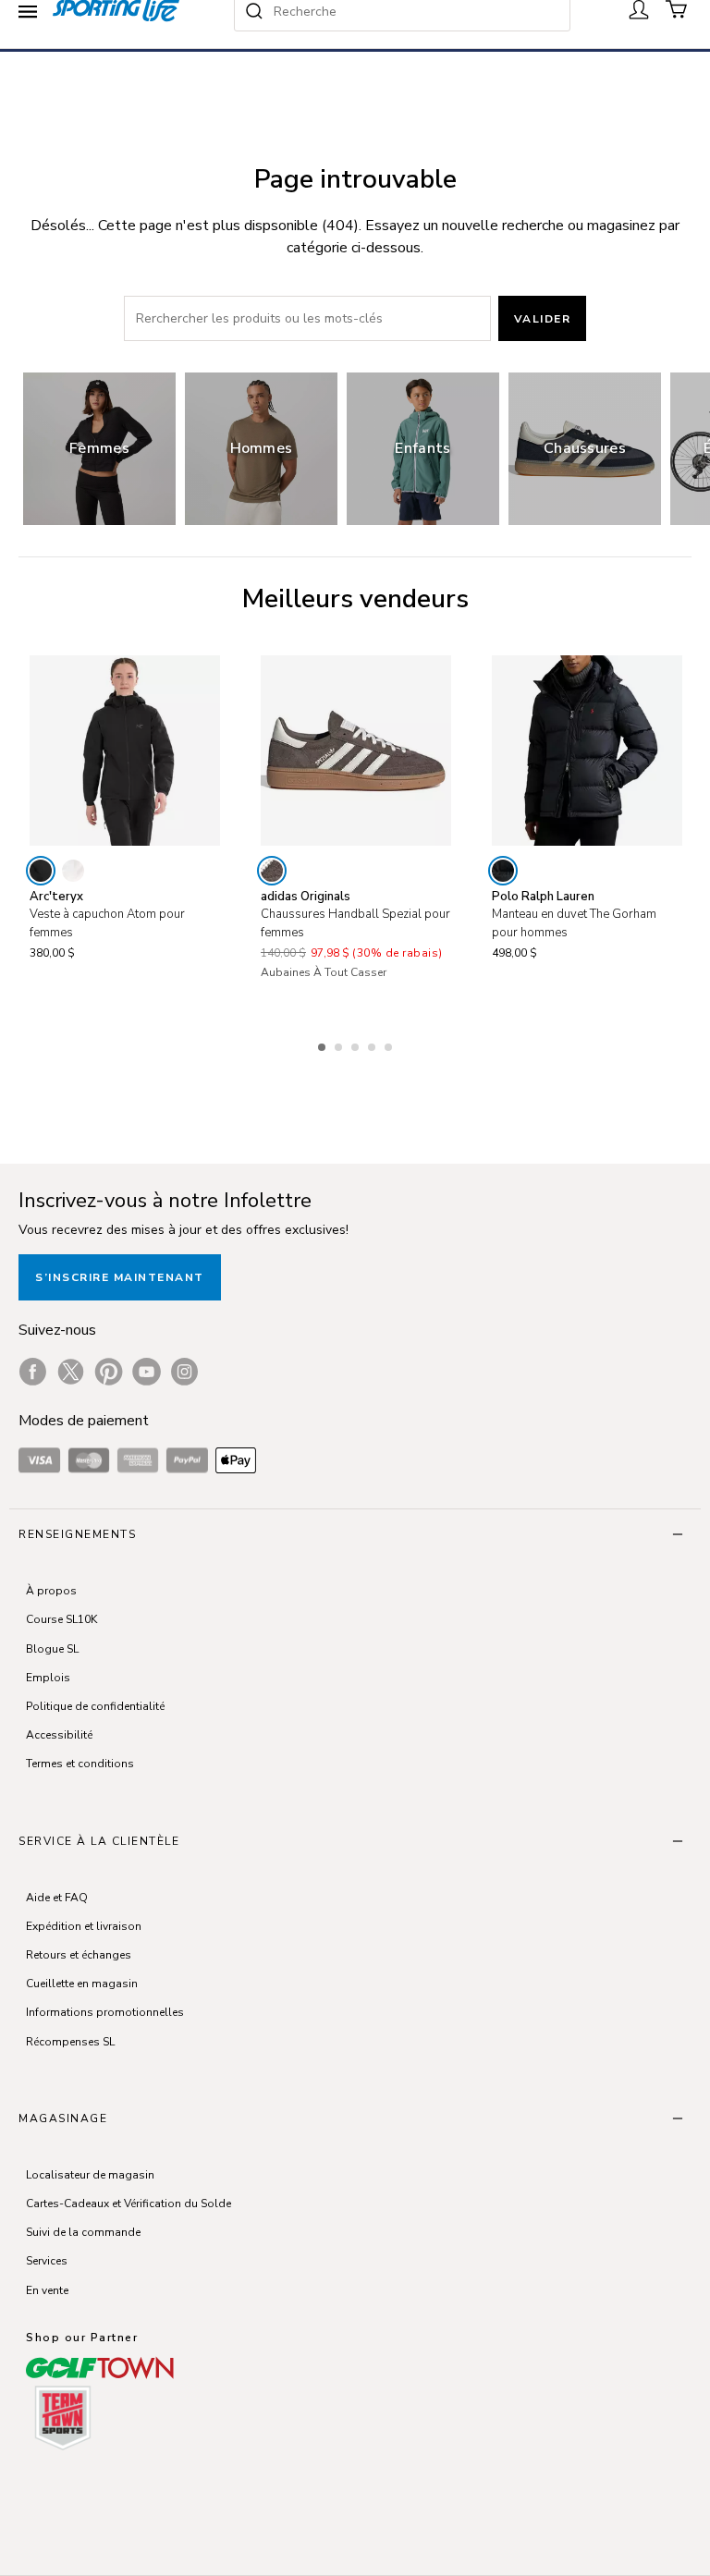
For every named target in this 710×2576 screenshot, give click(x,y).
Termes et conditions (80, 1764)
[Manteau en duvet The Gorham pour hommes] (587, 751)
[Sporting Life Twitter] (71, 1372)
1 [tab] (324, 1044)
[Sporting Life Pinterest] (109, 1372)
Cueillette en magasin (82, 1984)
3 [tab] (357, 1044)
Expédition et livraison (84, 1926)
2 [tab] (340, 1044)
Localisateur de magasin (90, 2175)
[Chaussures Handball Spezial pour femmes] (356, 751)
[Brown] (272, 871)
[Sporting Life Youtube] (147, 1372)
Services (47, 2261)
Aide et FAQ (57, 1898)
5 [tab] (390, 1044)
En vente (47, 2290)
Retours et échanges (79, 1955)
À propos (51, 1591)
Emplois (48, 1678)
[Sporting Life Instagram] (184, 1372)
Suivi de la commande (83, 2232)
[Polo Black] (503, 871)
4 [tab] (373, 1044)
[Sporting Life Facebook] (33, 1372)
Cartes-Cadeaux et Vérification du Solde (129, 2204)
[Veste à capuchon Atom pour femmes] (125, 751)
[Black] (41, 871)
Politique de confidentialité (95, 1706)
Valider (543, 319)
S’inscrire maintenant (120, 1277)
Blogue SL (52, 1649)
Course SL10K (61, 1619)
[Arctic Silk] (73, 871)
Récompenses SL (70, 2042)
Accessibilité (59, 1735)
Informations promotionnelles (105, 2012)
